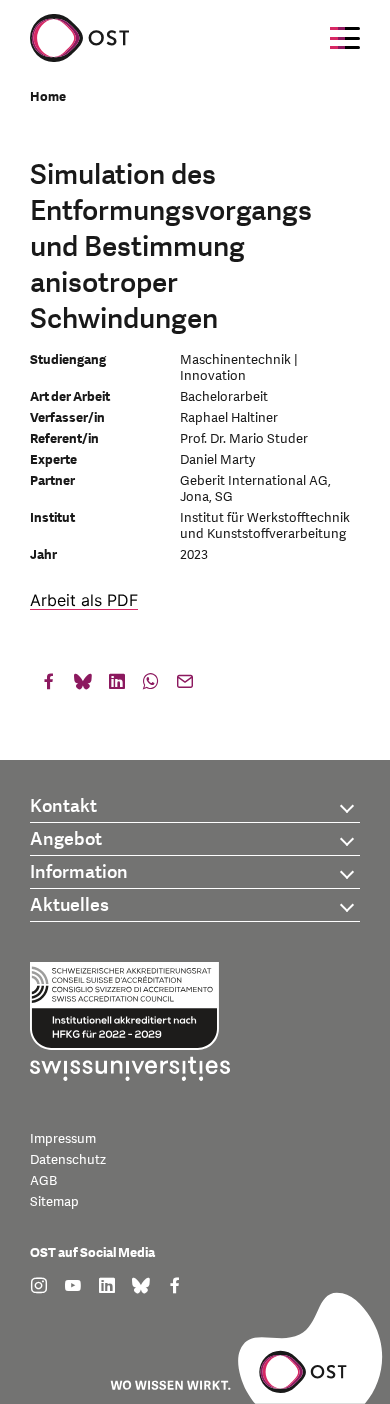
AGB (43, 1181)
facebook (49, 686)
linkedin (117, 686)
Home (48, 97)
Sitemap (54, 1202)
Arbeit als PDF (84, 600)
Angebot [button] (66, 839)
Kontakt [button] (63, 806)
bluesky (83, 686)
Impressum (63, 1139)
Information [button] (79, 872)
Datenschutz (68, 1160)
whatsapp (151, 686)
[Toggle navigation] (345, 38)
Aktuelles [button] (69, 905)
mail (185, 686)
